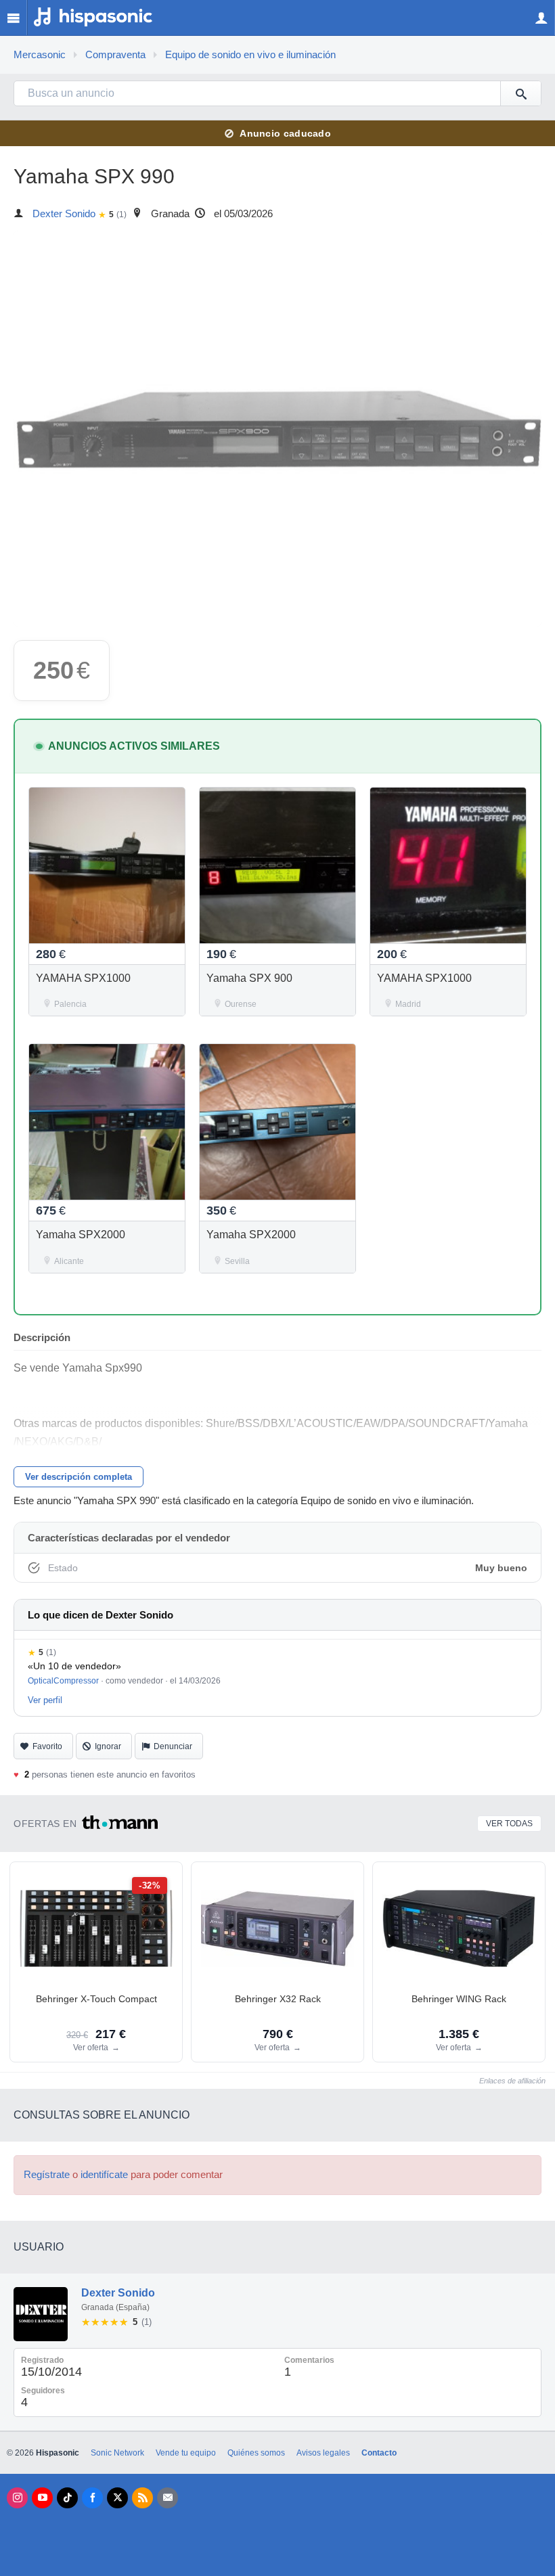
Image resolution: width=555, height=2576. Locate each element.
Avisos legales (323, 2453)
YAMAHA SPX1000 (83, 978)
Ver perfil (45, 1700)
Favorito (47, 1746)
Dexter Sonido (64, 214)
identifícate (104, 2175)
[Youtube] (42, 2498)
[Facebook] (92, 2498)
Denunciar (173, 1746)
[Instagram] (17, 2498)
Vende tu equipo (186, 2453)
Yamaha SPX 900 (249, 978)
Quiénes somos (256, 2453)
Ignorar (108, 1746)
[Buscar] (520, 93)
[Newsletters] (168, 2498)
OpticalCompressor (63, 1681)
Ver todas (509, 1824)
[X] (117, 2498)
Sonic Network (117, 2453)
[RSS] (142, 2498)
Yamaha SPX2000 (81, 1235)
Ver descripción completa (79, 1477)
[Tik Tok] (67, 2498)
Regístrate (47, 2175)
